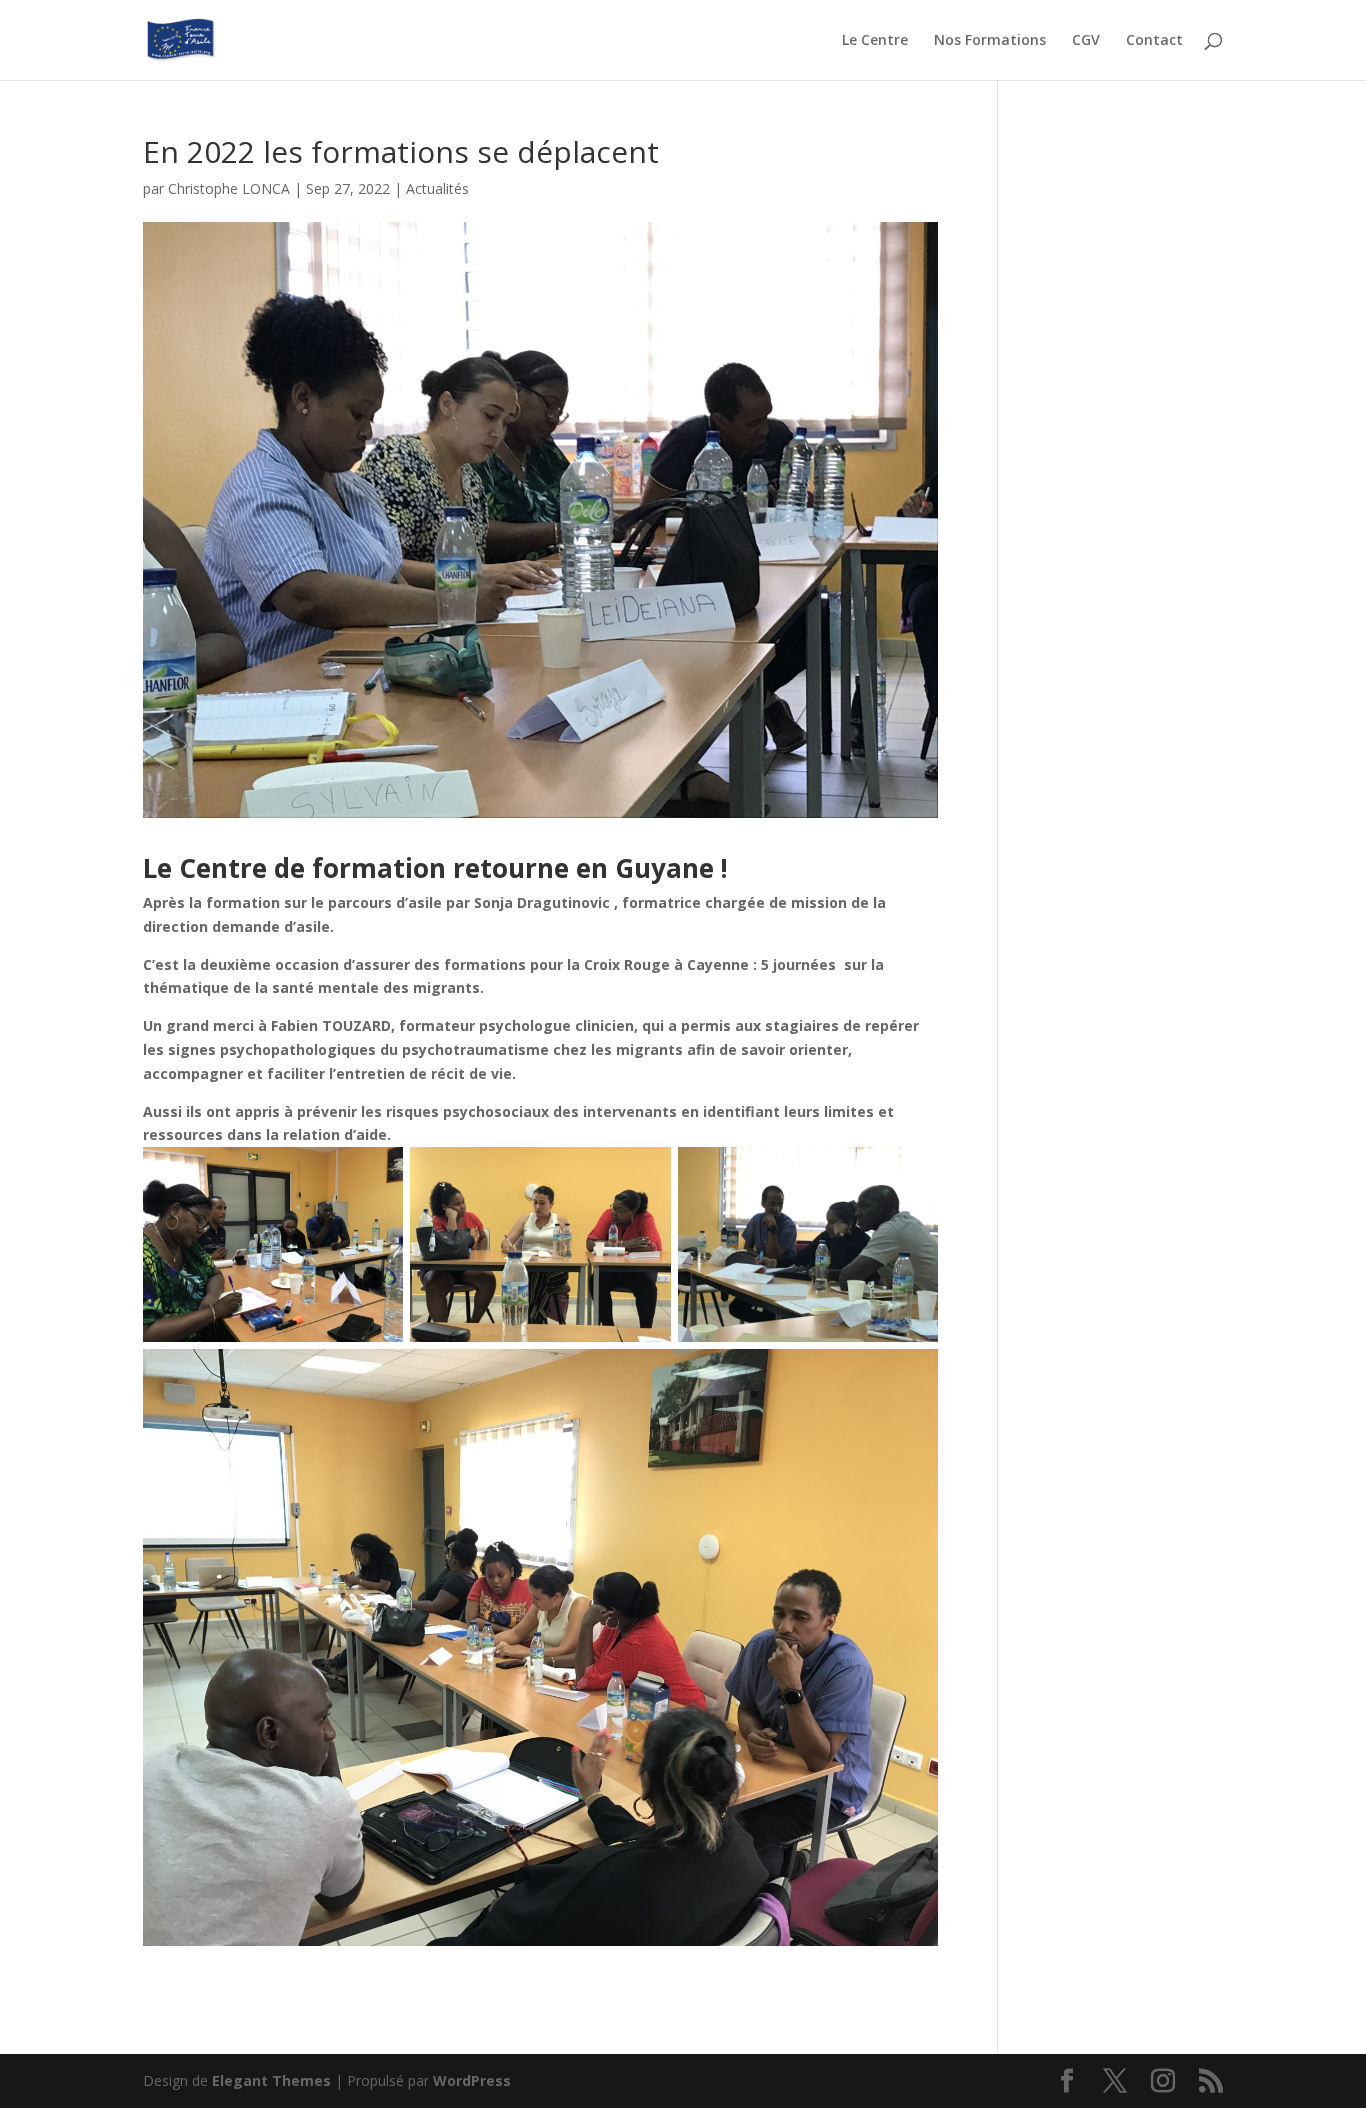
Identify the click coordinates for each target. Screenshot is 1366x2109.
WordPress (472, 2080)
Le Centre (875, 41)
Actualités (437, 188)
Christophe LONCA (229, 188)
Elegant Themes (271, 2080)
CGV (1086, 41)
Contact (1154, 41)
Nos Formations (990, 41)
